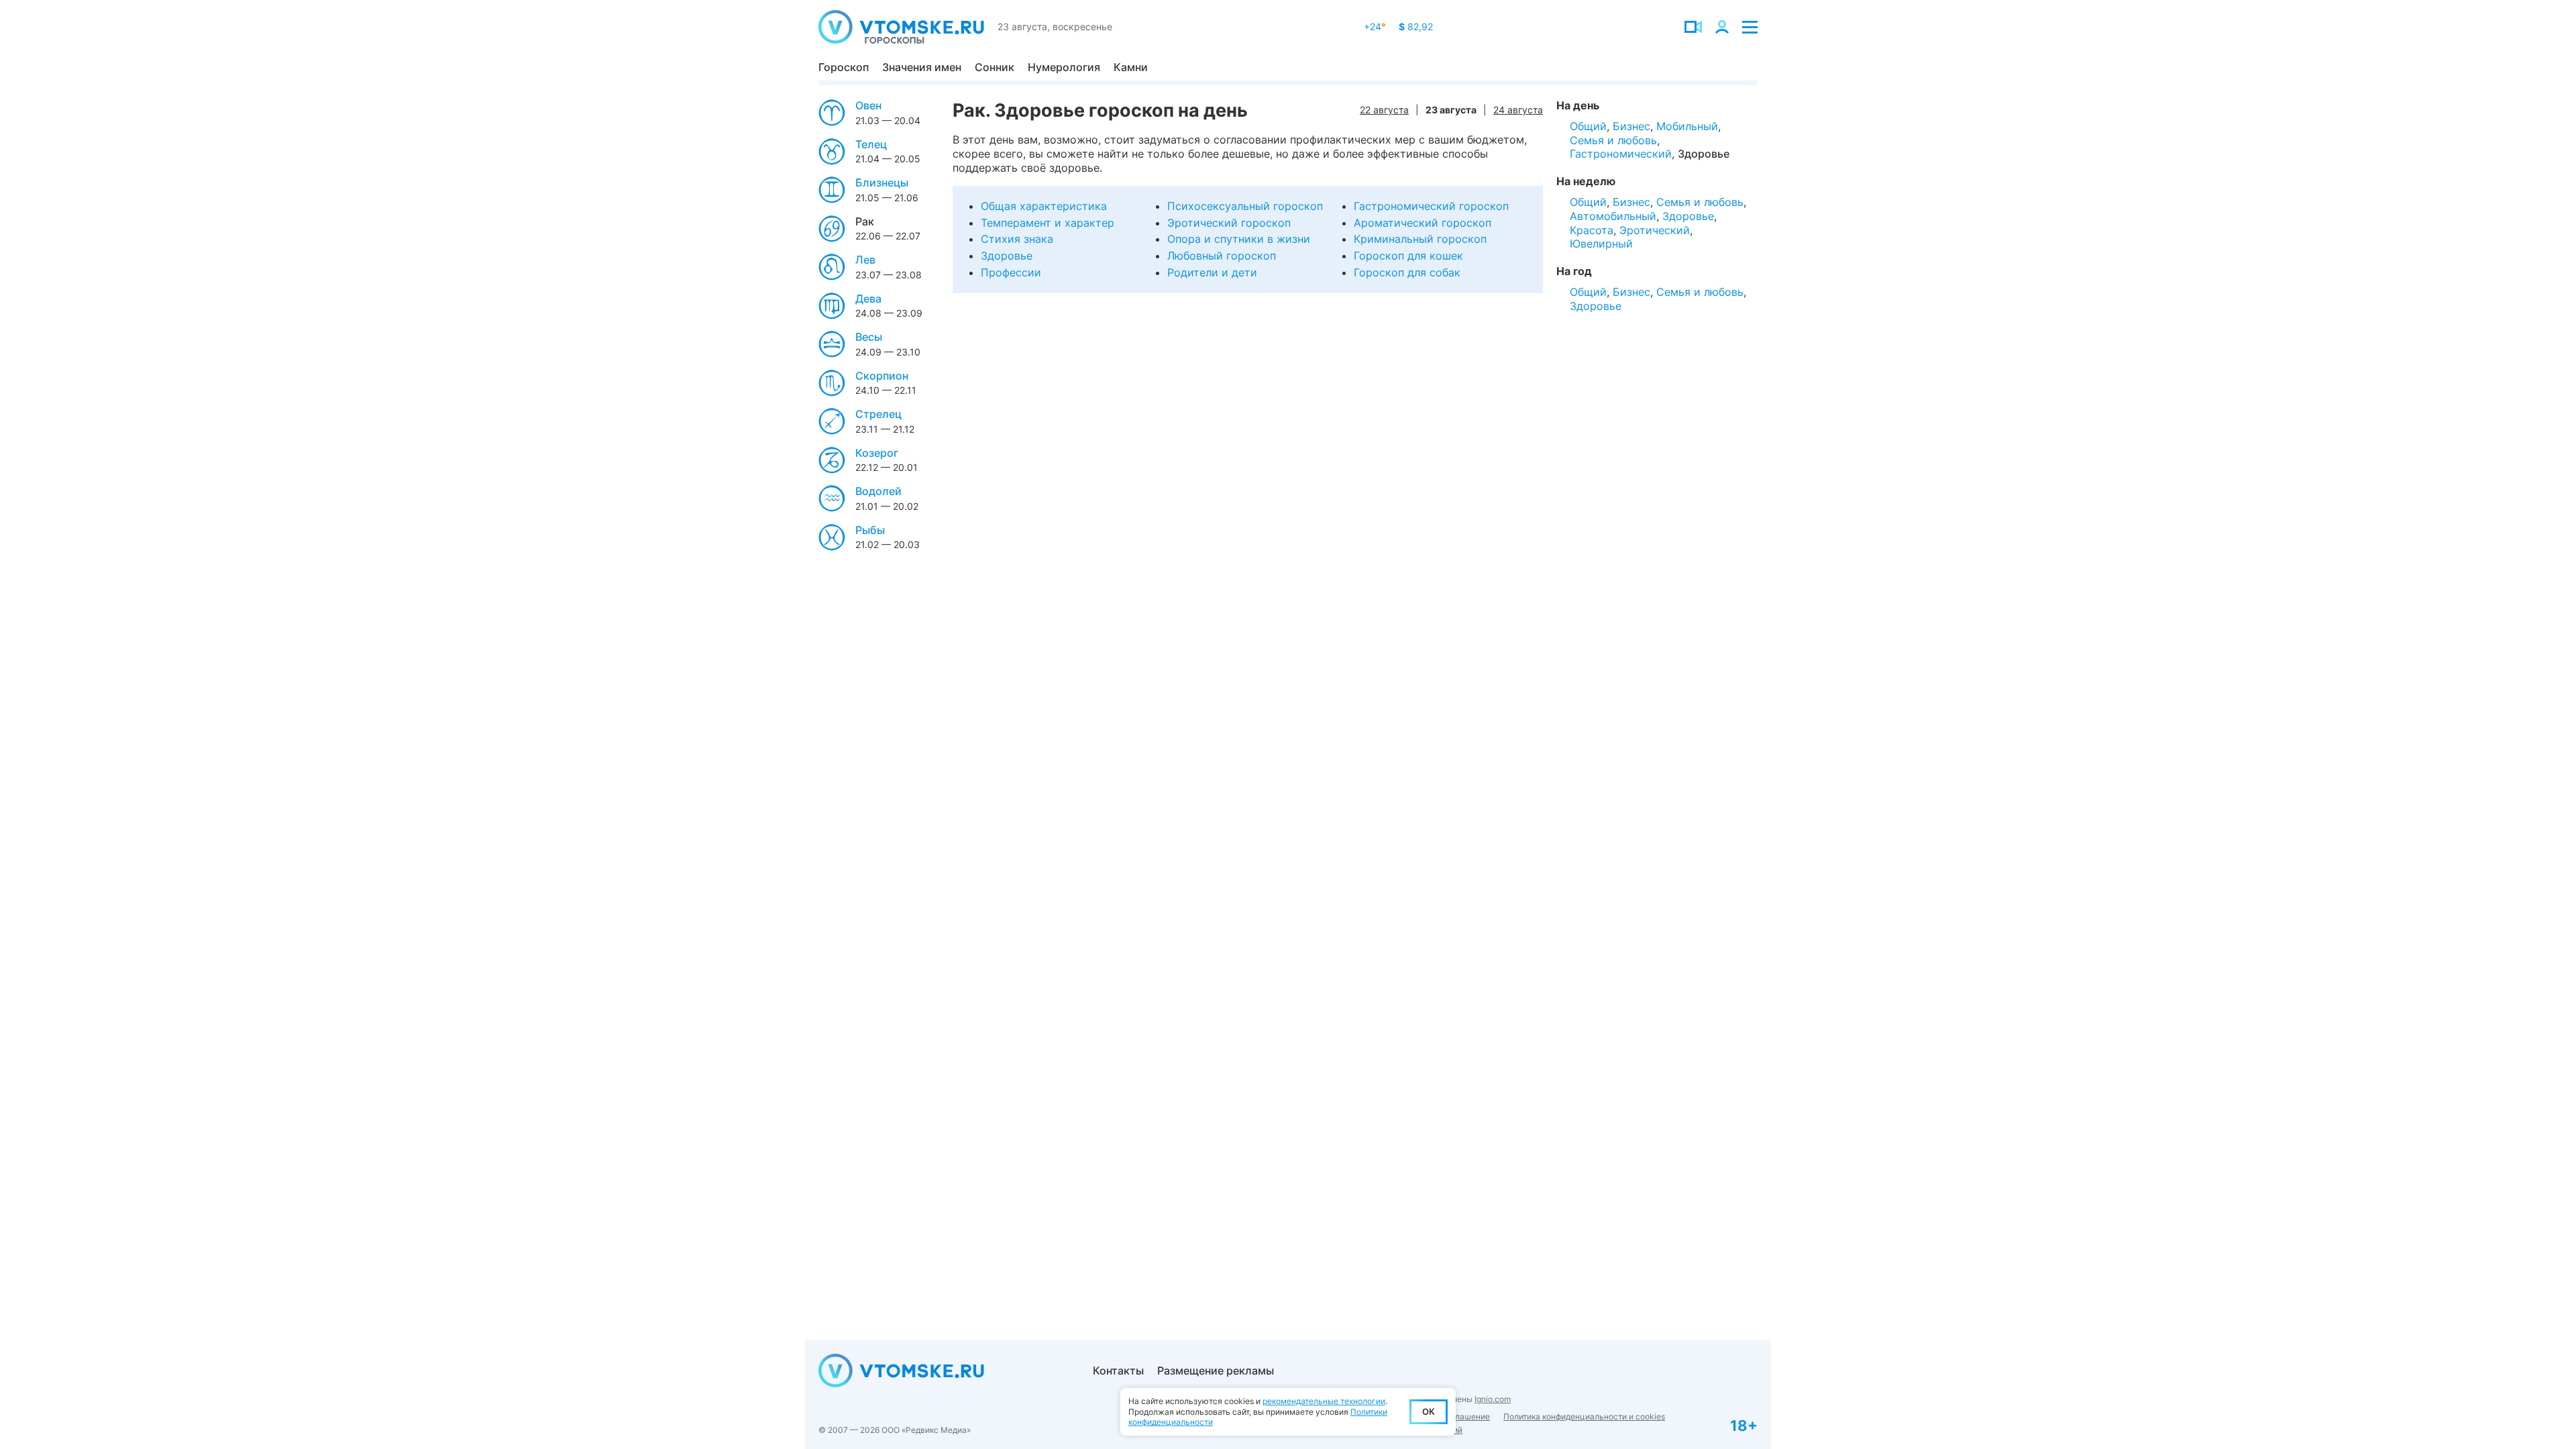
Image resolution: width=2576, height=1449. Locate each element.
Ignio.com (1493, 1399)
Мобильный (1687, 126)
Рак (865, 221)
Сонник (995, 67)
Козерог (877, 453)
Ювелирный (1601, 244)
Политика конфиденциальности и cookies (1584, 1416)
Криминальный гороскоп (1420, 239)
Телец (871, 144)
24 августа (1518, 110)
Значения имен (922, 67)
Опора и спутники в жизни (1239, 239)
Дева (868, 299)
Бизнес (1631, 126)
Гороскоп (844, 67)
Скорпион (882, 376)
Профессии (1011, 272)
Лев (865, 260)
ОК (1429, 1411)
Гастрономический (1621, 154)
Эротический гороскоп (1229, 223)
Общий (1588, 126)
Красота (1592, 230)
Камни (1131, 67)
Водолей (878, 491)
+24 (1375, 26)
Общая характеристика (1044, 206)
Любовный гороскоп (1222, 256)
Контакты (1118, 1371)
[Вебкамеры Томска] (1693, 27)
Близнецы (882, 182)
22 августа (1384, 110)
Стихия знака (1017, 239)
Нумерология (1064, 67)
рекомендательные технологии (1324, 1401)
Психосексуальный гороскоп (1245, 206)
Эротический (1655, 230)
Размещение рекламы (1216, 1371)
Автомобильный (1613, 216)
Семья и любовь (1613, 140)
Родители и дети (1212, 272)
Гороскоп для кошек (1408, 256)
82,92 (1416, 26)
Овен (868, 105)
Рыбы (870, 530)
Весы (869, 337)
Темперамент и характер (1048, 223)
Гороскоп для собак (1407, 272)
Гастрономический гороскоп (1431, 206)
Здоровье (1007, 256)
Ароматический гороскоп (1423, 223)
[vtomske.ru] (901, 27)
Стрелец (878, 414)
